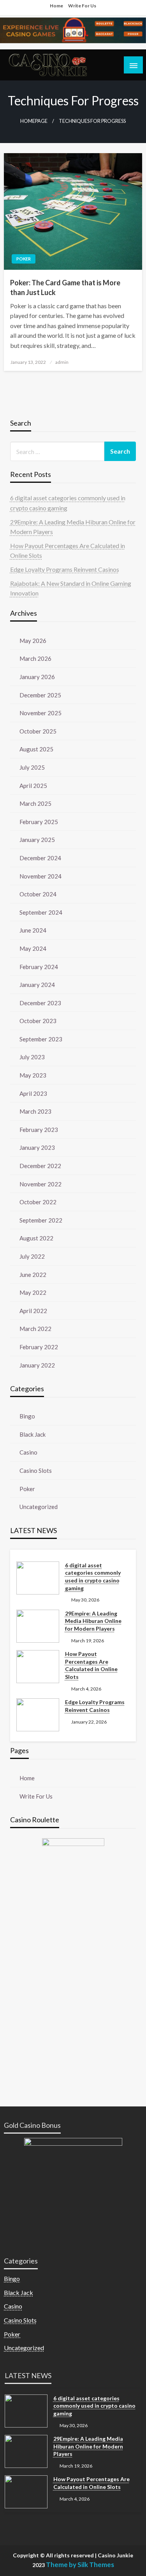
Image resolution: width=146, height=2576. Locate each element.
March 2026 (35, 658)
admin (62, 362)
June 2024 (33, 930)
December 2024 (40, 858)
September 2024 (41, 912)
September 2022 (41, 1220)
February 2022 (39, 1347)
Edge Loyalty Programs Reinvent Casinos (65, 569)
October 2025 (38, 731)
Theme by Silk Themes (80, 2565)
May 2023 (33, 1075)
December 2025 (40, 695)
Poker (24, 259)
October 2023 (38, 1021)
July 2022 (32, 1256)
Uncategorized (39, 1507)
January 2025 (37, 840)
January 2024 (37, 985)
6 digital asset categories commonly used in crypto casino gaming (93, 1577)
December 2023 (40, 1003)
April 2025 (33, 786)
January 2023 (37, 1147)
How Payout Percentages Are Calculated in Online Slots (91, 1665)
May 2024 (33, 948)
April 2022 (33, 1311)
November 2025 (40, 713)
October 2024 (38, 894)
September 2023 (41, 1039)
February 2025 (39, 822)
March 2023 (35, 1111)
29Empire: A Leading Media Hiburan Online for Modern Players (93, 1621)
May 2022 (33, 1292)
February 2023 (39, 1130)
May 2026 (33, 641)
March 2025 (35, 803)
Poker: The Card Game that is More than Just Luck (65, 287)
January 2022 (37, 1365)
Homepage (34, 121)
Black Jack (33, 1434)
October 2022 (38, 1202)
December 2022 (40, 1166)
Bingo (27, 1416)
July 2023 (32, 1057)
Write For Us (82, 6)
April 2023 (33, 1093)
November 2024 (40, 876)
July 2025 (32, 767)
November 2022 (40, 1184)
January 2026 (37, 677)
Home (56, 6)
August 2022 (36, 1238)
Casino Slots (36, 1471)
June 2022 (33, 1275)
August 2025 (36, 749)
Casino (28, 1452)
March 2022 (35, 1329)
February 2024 (39, 967)
